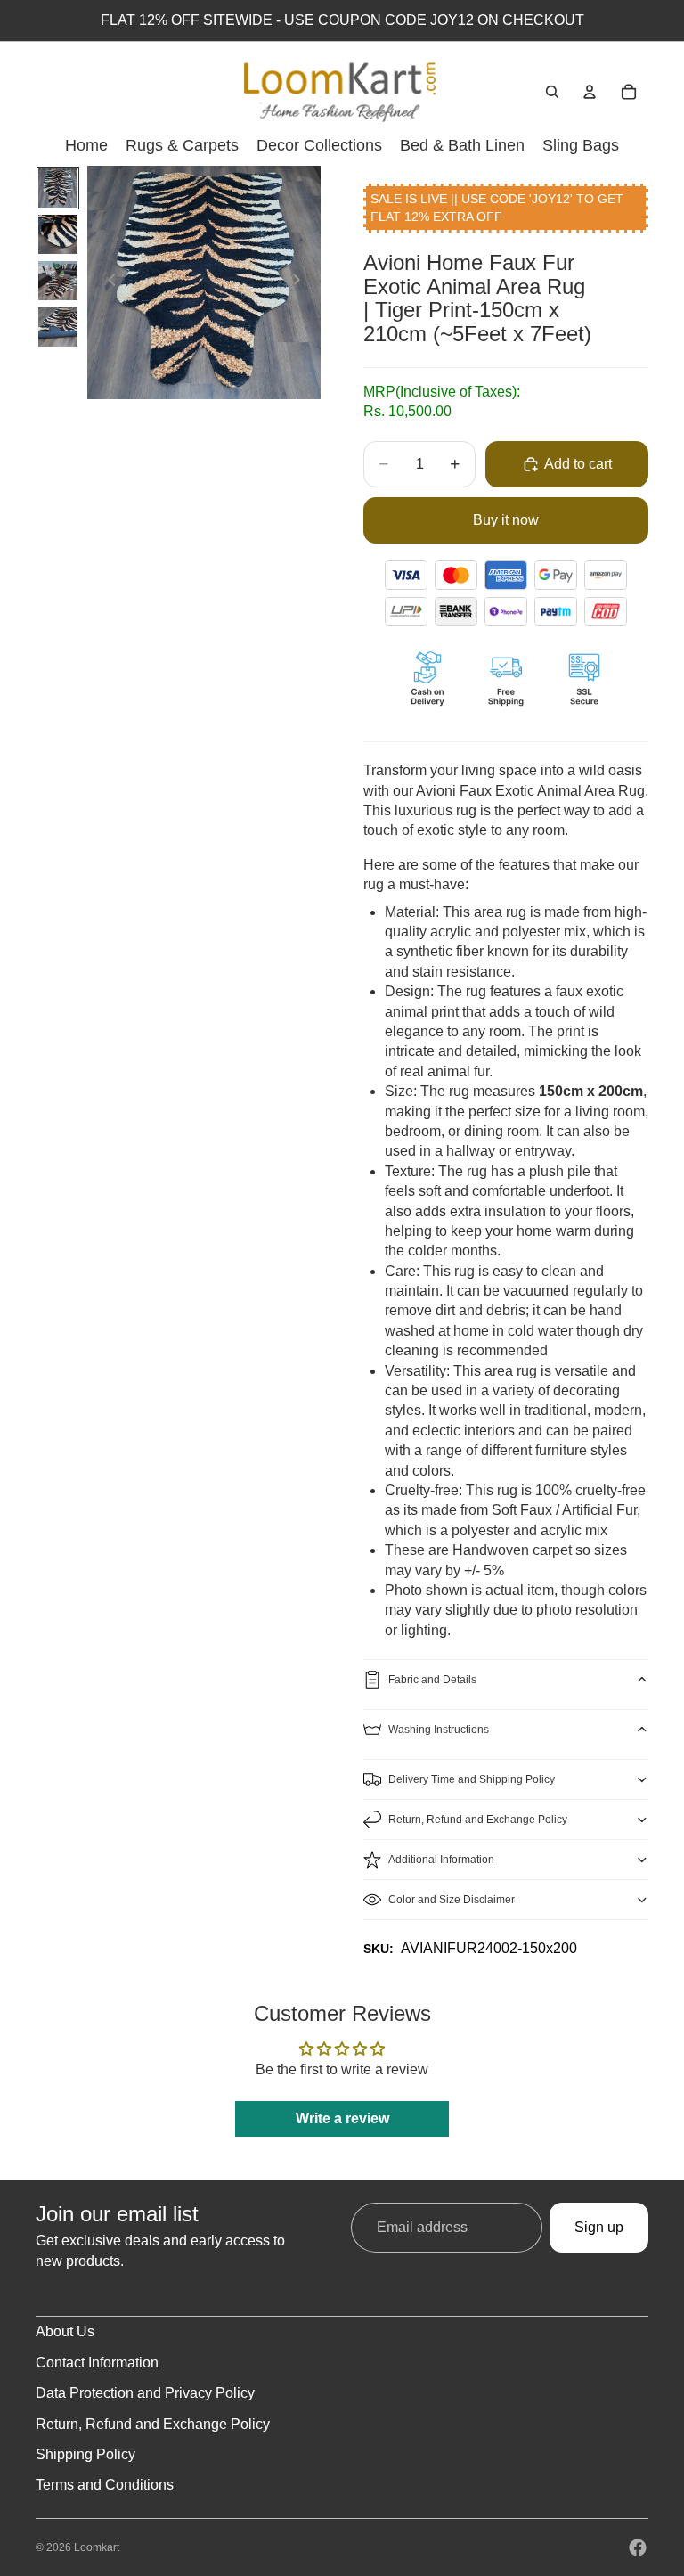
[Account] (590, 92)
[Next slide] (301, 282)
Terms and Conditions (105, 2485)
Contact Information (97, 2363)
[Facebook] (638, 2547)
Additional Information (441, 1860)
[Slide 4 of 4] (58, 327)
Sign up (599, 2227)
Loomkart (97, 2547)
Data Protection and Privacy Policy (145, 2393)
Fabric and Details (432, 1680)
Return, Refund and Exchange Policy (478, 1820)
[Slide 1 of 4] (58, 188)
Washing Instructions (439, 1730)
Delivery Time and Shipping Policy (472, 1779)
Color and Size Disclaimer (452, 1900)
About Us (65, 2331)
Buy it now (506, 520)
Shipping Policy (85, 2454)
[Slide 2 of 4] (58, 234)
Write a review (342, 2118)
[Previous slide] (107, 282)
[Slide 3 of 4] (58, 281)
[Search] (552, 92)
